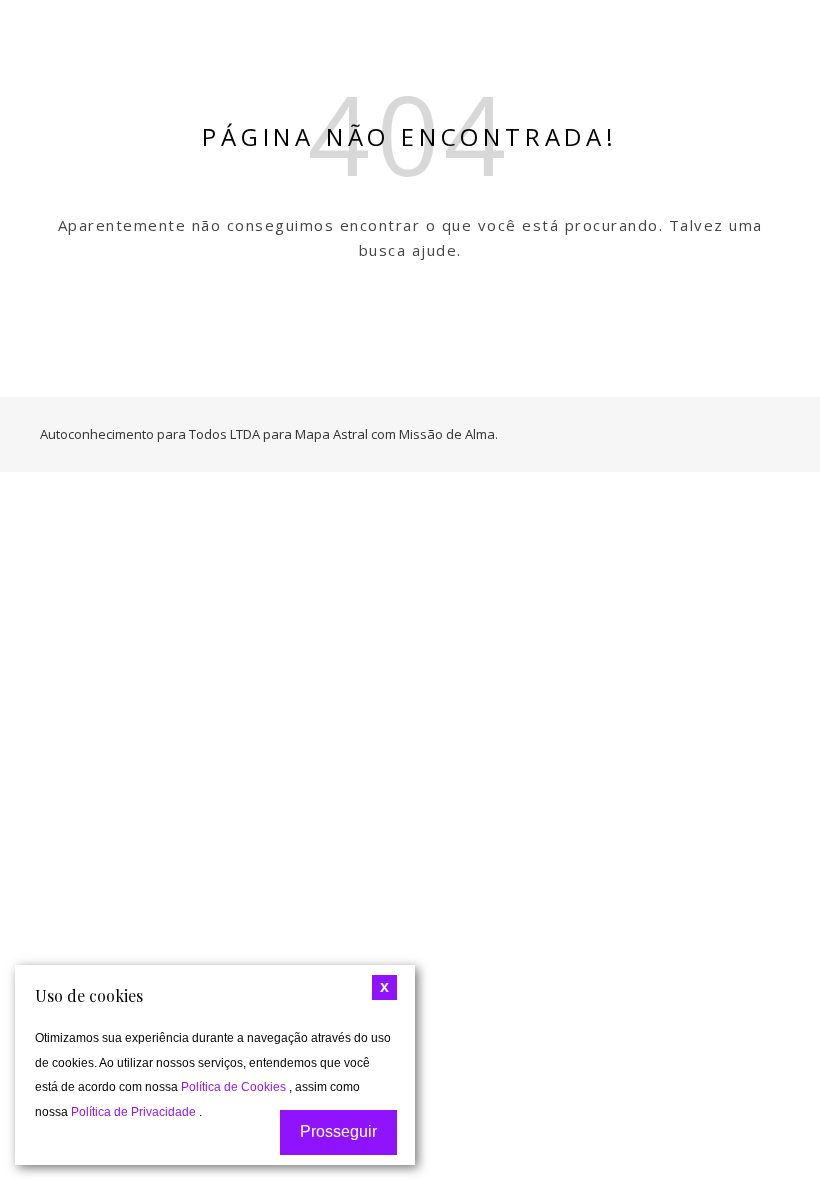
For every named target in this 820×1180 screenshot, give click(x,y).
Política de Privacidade (135, 1112)
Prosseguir (338, 1131)
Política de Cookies (235, 1087)
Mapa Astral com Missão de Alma (395, 434)
